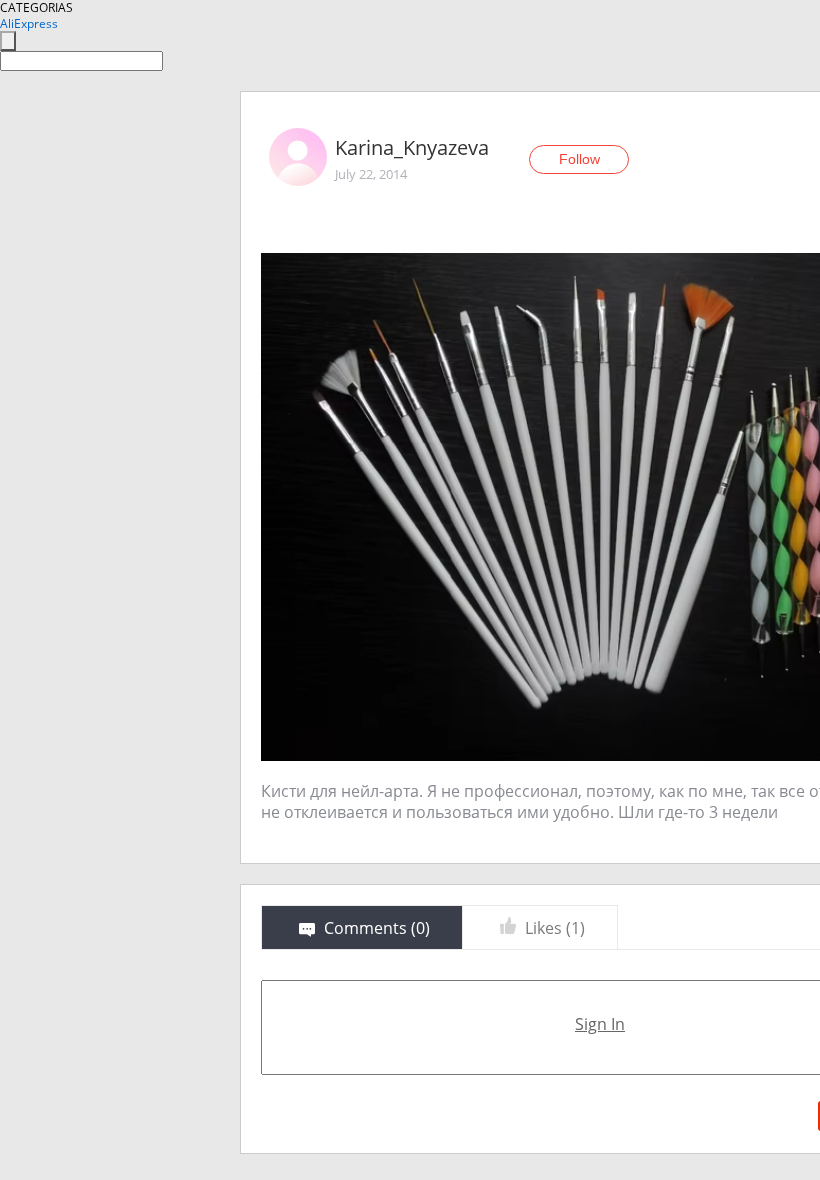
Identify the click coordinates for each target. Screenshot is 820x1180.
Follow (579, 159)
